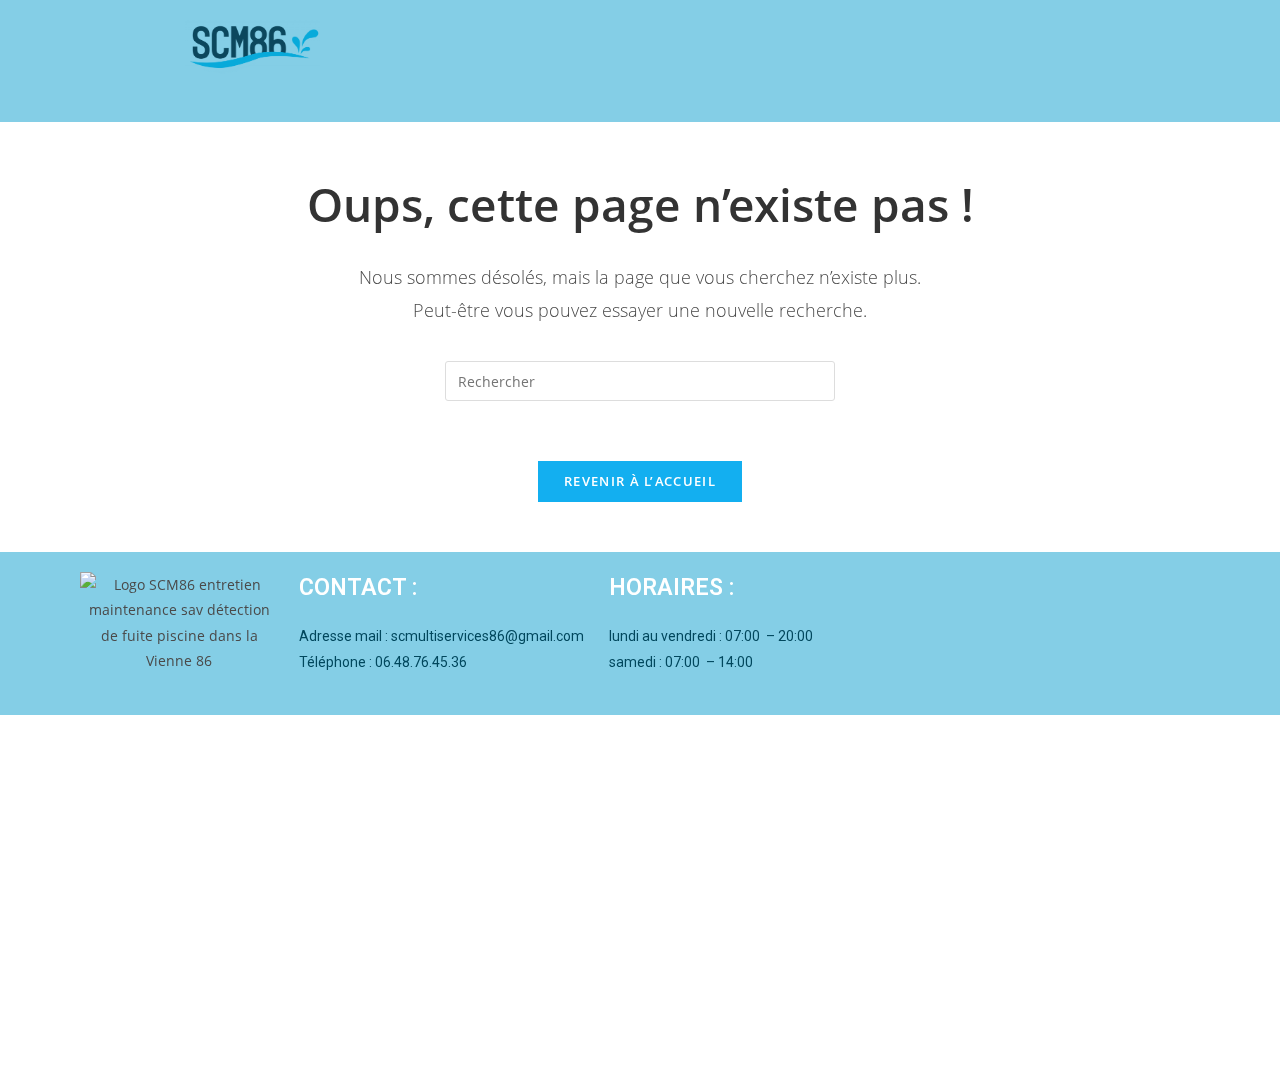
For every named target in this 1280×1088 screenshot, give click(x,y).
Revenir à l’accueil (640, 481)
